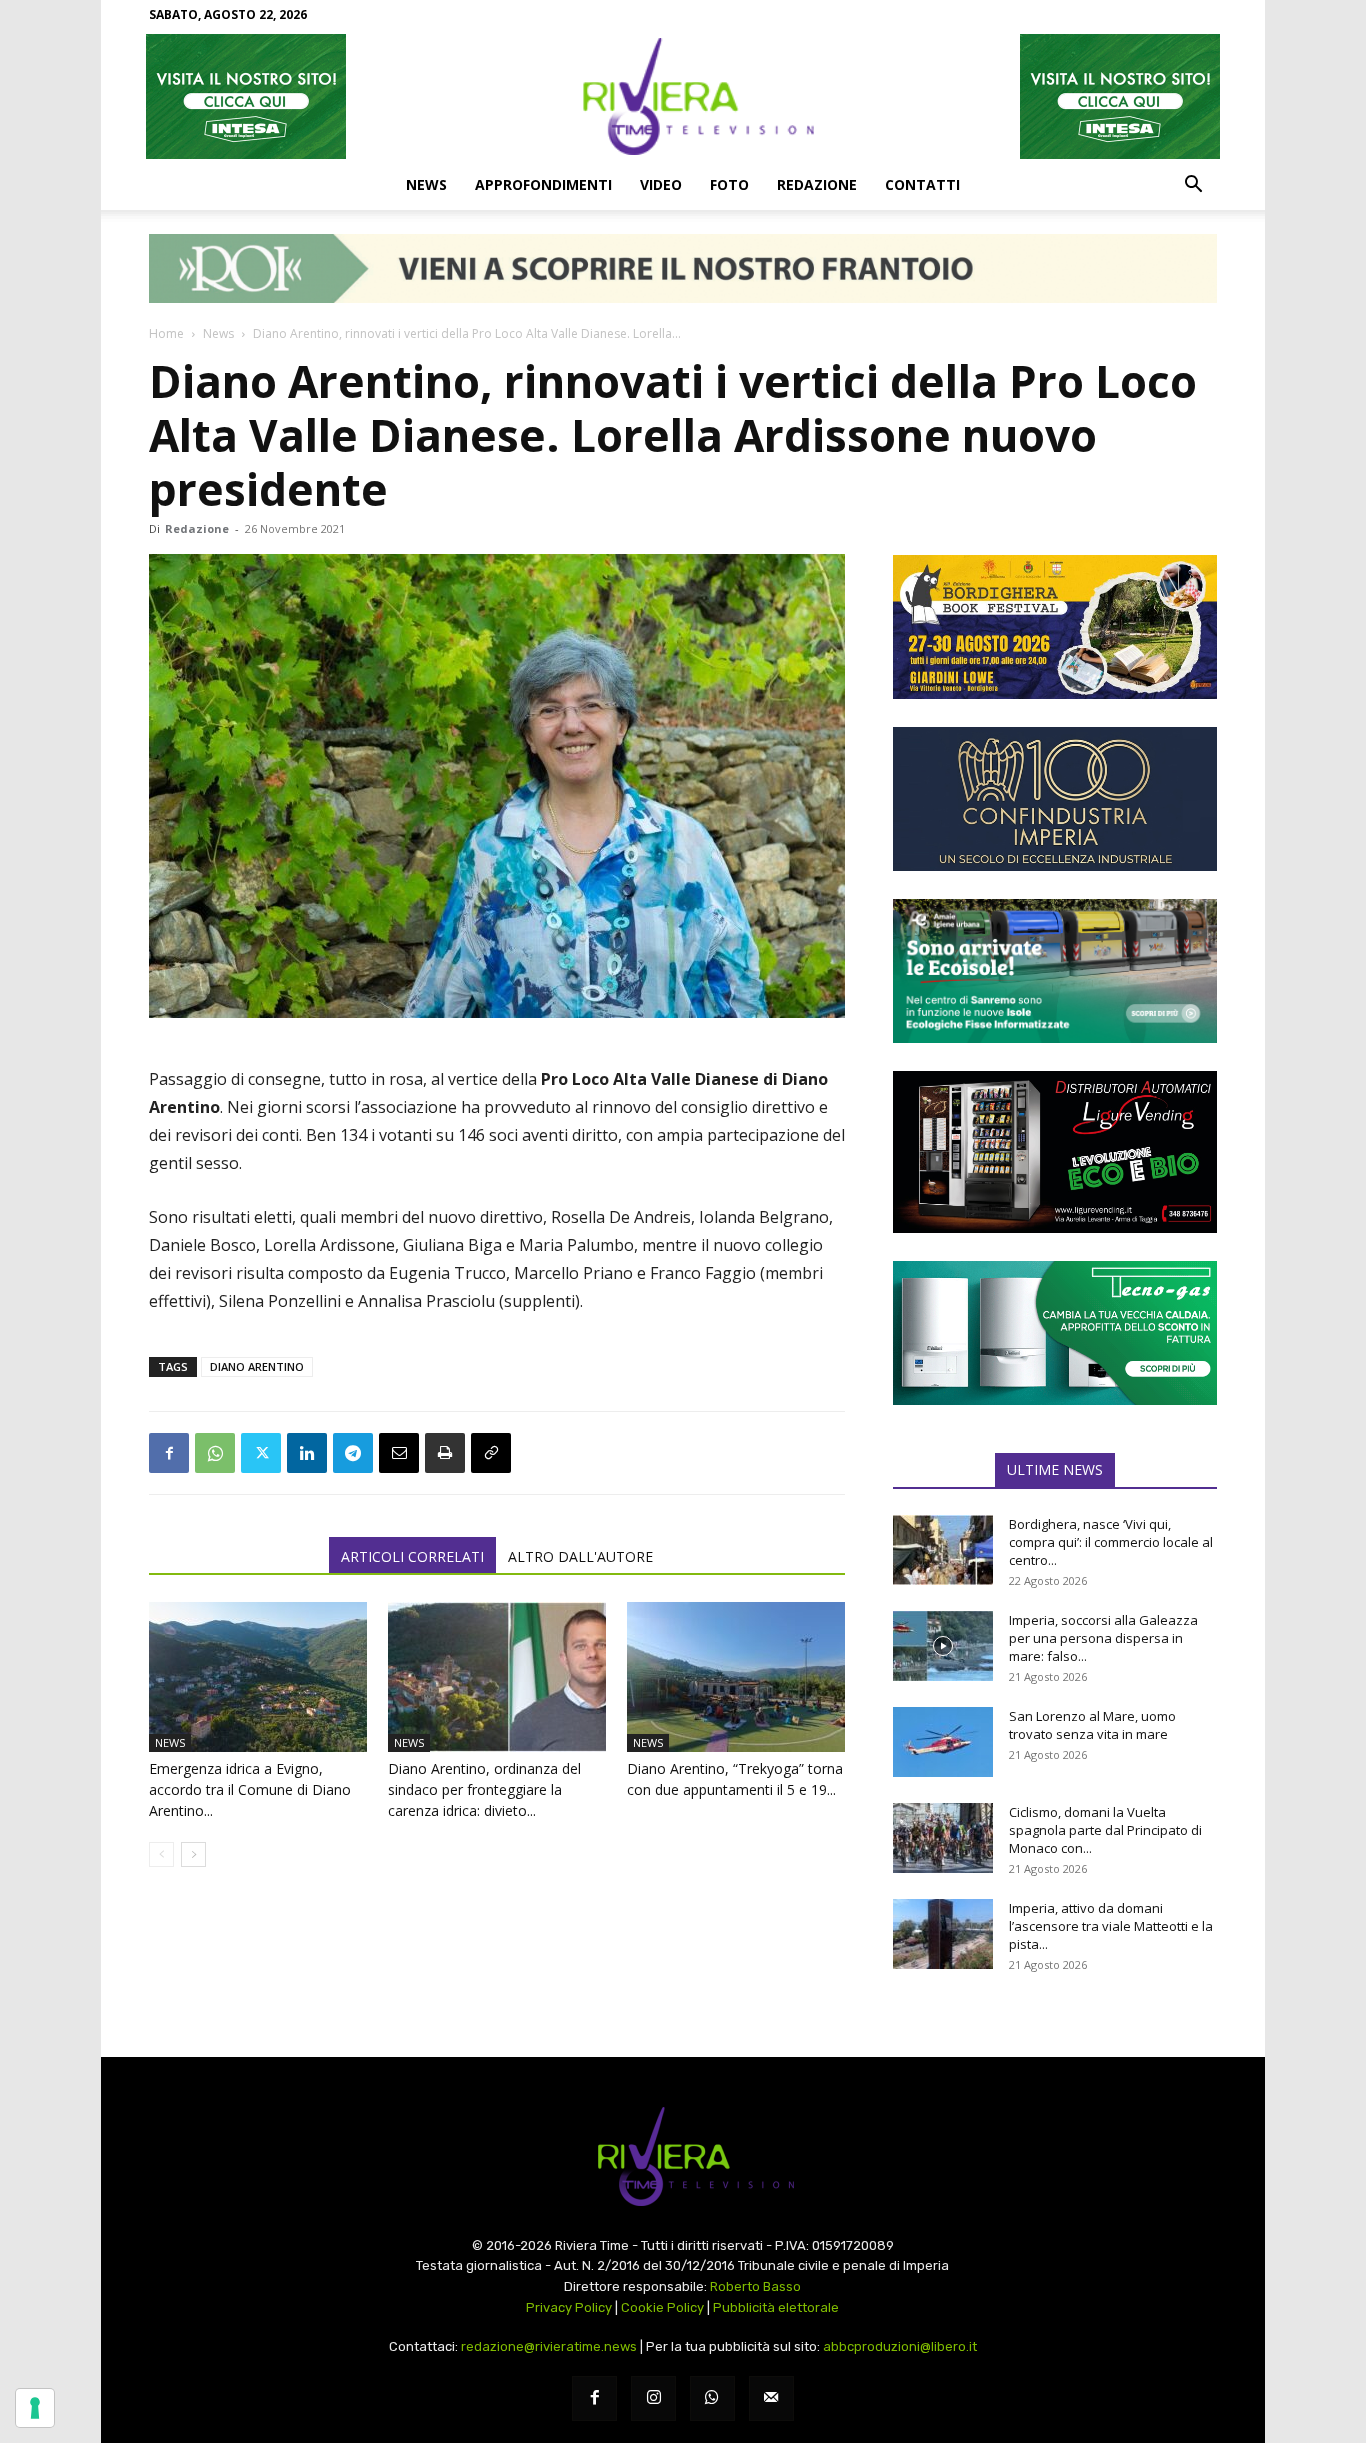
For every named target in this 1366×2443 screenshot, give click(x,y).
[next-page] (193, 1854)
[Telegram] (353, 1453)
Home (166, 333)
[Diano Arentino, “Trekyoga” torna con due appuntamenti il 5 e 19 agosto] (736, 1677)
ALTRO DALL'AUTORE (580, 1556)
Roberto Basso (755, 2286)
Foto (729, 184)
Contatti (922, 184)
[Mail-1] (771, 2398)
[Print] (445, 1453)
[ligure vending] (1055, 1152)
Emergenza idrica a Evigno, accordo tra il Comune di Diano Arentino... (250, 1789)
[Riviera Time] (683, 96)
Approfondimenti (543, 184)
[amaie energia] (1055, 971)
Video (661, 184)
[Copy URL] (491, 1453)
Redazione (817, 184)
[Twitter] (261, 1453)
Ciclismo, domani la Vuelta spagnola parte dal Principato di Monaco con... (1105, 1830)
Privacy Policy (569, 2307)
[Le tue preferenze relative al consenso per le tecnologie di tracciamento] (35, 2408)
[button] (1193, 186)
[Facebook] (169, 1453)
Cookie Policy (662, 2307)
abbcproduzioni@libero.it (900, 2346)
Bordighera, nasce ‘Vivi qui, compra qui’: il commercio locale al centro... (1111, 1542)
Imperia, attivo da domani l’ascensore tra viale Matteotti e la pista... (1111, 1926)
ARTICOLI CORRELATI (412, 1556)
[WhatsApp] (215, 1453)
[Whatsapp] (712, 2398)
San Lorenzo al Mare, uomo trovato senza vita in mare (1092, 1725)
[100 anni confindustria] (1055, 799)
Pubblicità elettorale (776, 2307)
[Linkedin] (307, 1453)
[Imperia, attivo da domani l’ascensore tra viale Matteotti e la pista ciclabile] (943, 1934)
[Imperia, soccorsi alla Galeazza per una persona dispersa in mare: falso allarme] (943, 1646)
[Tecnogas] (1055, 1333)
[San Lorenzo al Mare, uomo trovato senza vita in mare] (943, 1742)
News (426, 184)
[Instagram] (653, 2398)
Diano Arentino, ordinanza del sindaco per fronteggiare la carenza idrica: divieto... (484, 1789)
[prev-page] (161, 1854)
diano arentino (257, 1366)
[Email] (399, 1453)
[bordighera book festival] (1055, 627)
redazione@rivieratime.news (549, 2346)
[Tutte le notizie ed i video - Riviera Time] (683, 2156)
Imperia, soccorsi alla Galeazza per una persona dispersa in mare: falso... (1103, 1638)
